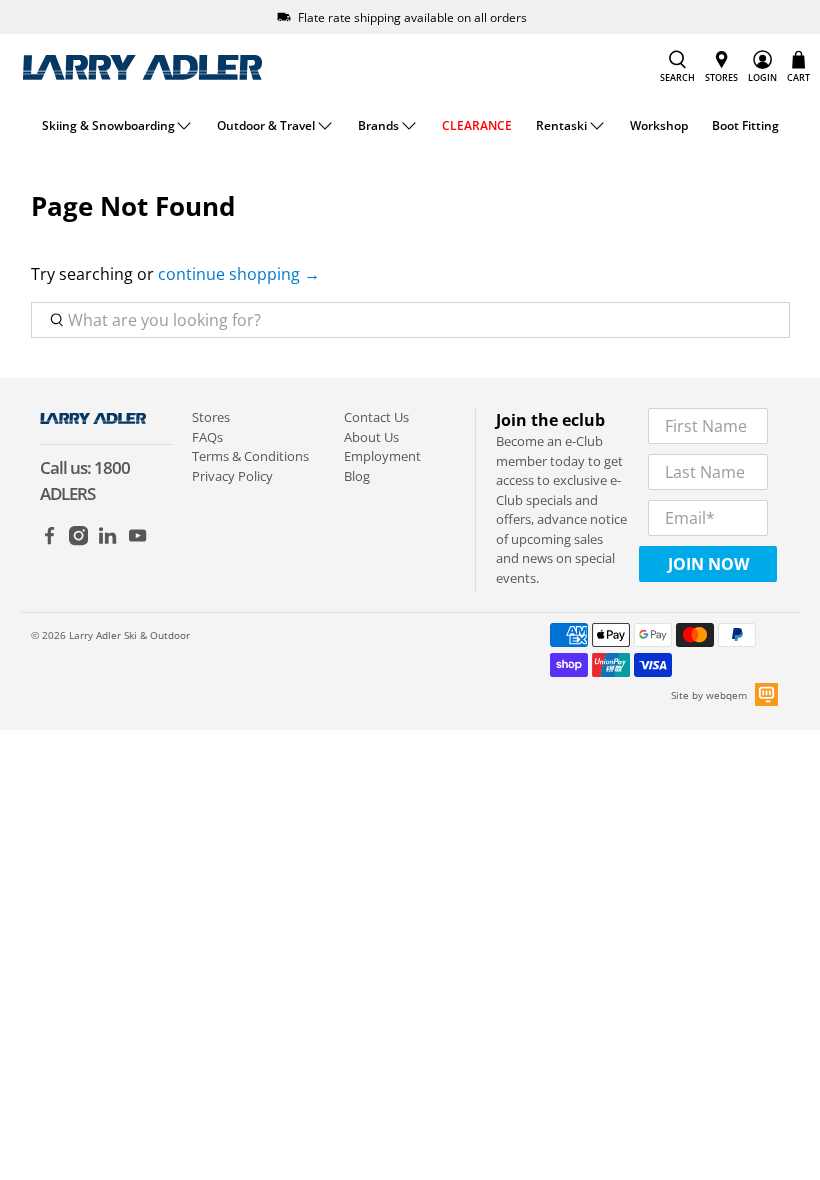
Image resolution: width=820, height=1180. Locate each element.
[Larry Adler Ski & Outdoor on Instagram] (78, 541)
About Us (371, 437)
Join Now (708, 564)
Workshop (659, 125)
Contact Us (376, 417)
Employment (382, 456)
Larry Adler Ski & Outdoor (129, 635)
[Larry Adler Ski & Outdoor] (142, 67)
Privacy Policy (232, 476)
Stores (211, 417)
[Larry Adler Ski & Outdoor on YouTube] (137, 541)
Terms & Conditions (250, 456)
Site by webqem (709, 695)
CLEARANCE (477, 125)
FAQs (207, 437)
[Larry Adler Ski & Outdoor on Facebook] (49, 541)
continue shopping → (239, 274)
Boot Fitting (745, 125)
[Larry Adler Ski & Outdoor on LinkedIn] (107, 541)
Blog (357, 476)
